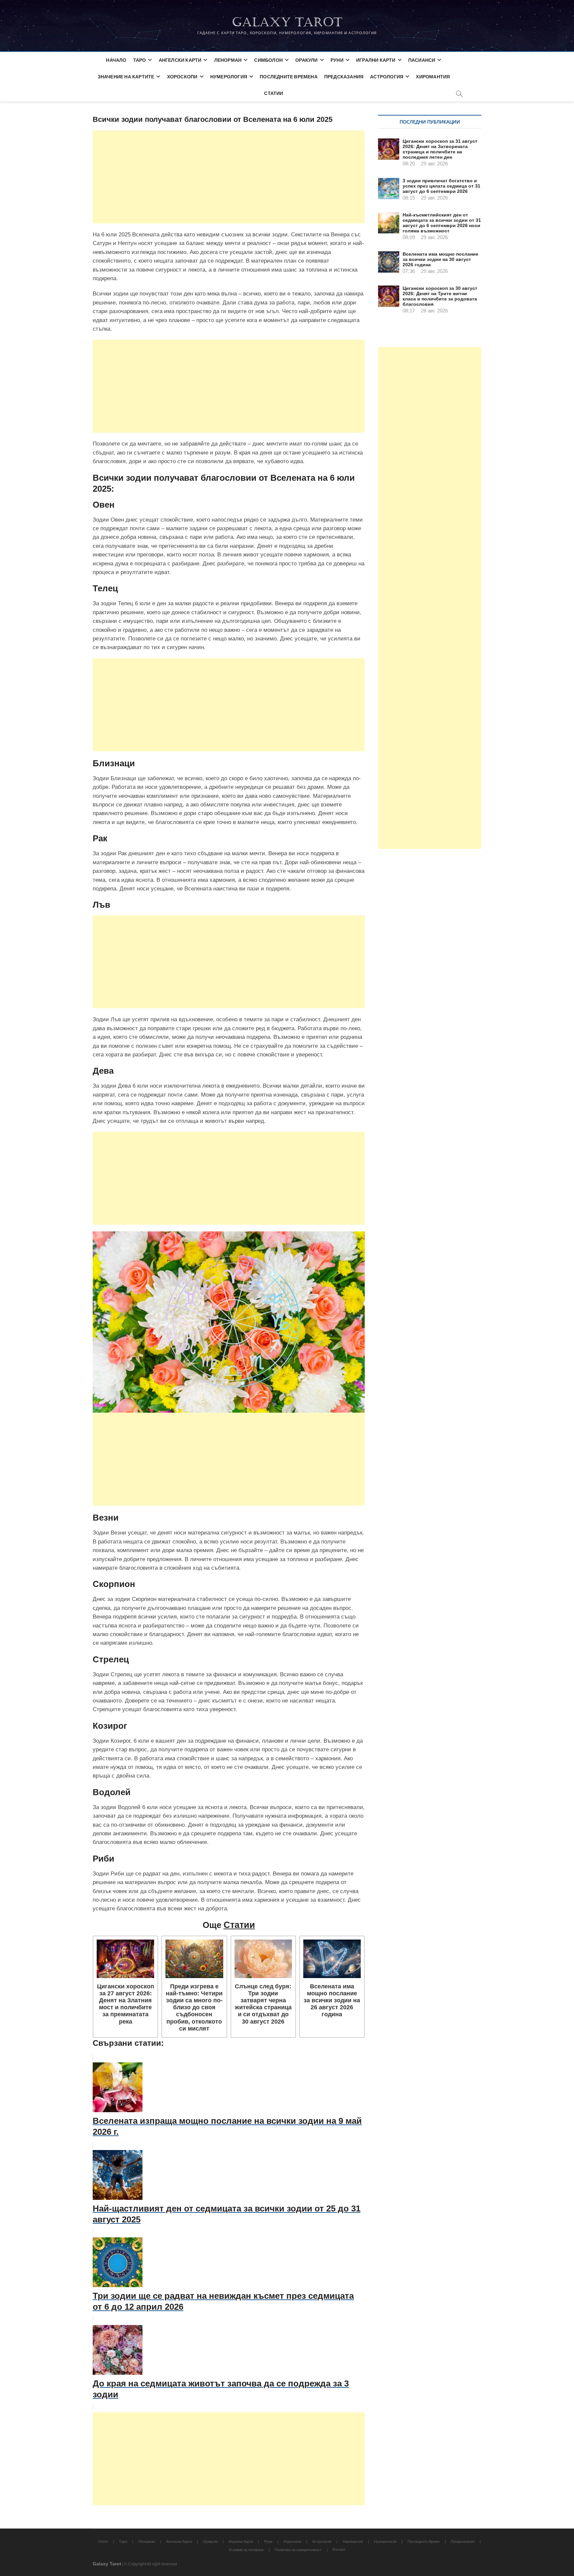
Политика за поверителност (298, 2550)
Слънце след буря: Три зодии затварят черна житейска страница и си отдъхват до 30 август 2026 (263, 2004)
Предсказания (344, 77)
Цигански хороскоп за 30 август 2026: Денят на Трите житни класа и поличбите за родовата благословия (440, 296)
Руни (337, 60)
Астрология (387, 77)
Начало (116, 60)
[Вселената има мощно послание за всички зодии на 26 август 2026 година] (332, 1959)
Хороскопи (182, 77)
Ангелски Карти (180, 60)
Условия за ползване (246, 2550)
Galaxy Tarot (287, 22)
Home (103, 2541)
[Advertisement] (229, 177)
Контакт (339, 2549)
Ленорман (228, 60)
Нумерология (229, 77)
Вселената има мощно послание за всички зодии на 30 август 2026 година (440, 259)
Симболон (268, 60)
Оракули (306, 60)
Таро (140, 60)
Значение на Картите (126, 77)
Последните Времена (289, 77)
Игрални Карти (376, 60)
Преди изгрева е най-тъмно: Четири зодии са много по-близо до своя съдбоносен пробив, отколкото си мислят (194, 2007)
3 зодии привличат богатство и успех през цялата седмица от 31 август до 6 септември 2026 (441, 186)
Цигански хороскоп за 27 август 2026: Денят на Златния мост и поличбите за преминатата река (126, 2004)
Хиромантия (433, 77)
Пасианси (422, 60)
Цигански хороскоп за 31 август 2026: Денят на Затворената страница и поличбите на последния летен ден (440, 149)
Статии (274, 93)
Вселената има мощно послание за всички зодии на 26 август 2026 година (332, 2000)
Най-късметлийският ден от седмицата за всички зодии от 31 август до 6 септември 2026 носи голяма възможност (442, 223)
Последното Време (424, 2541)
